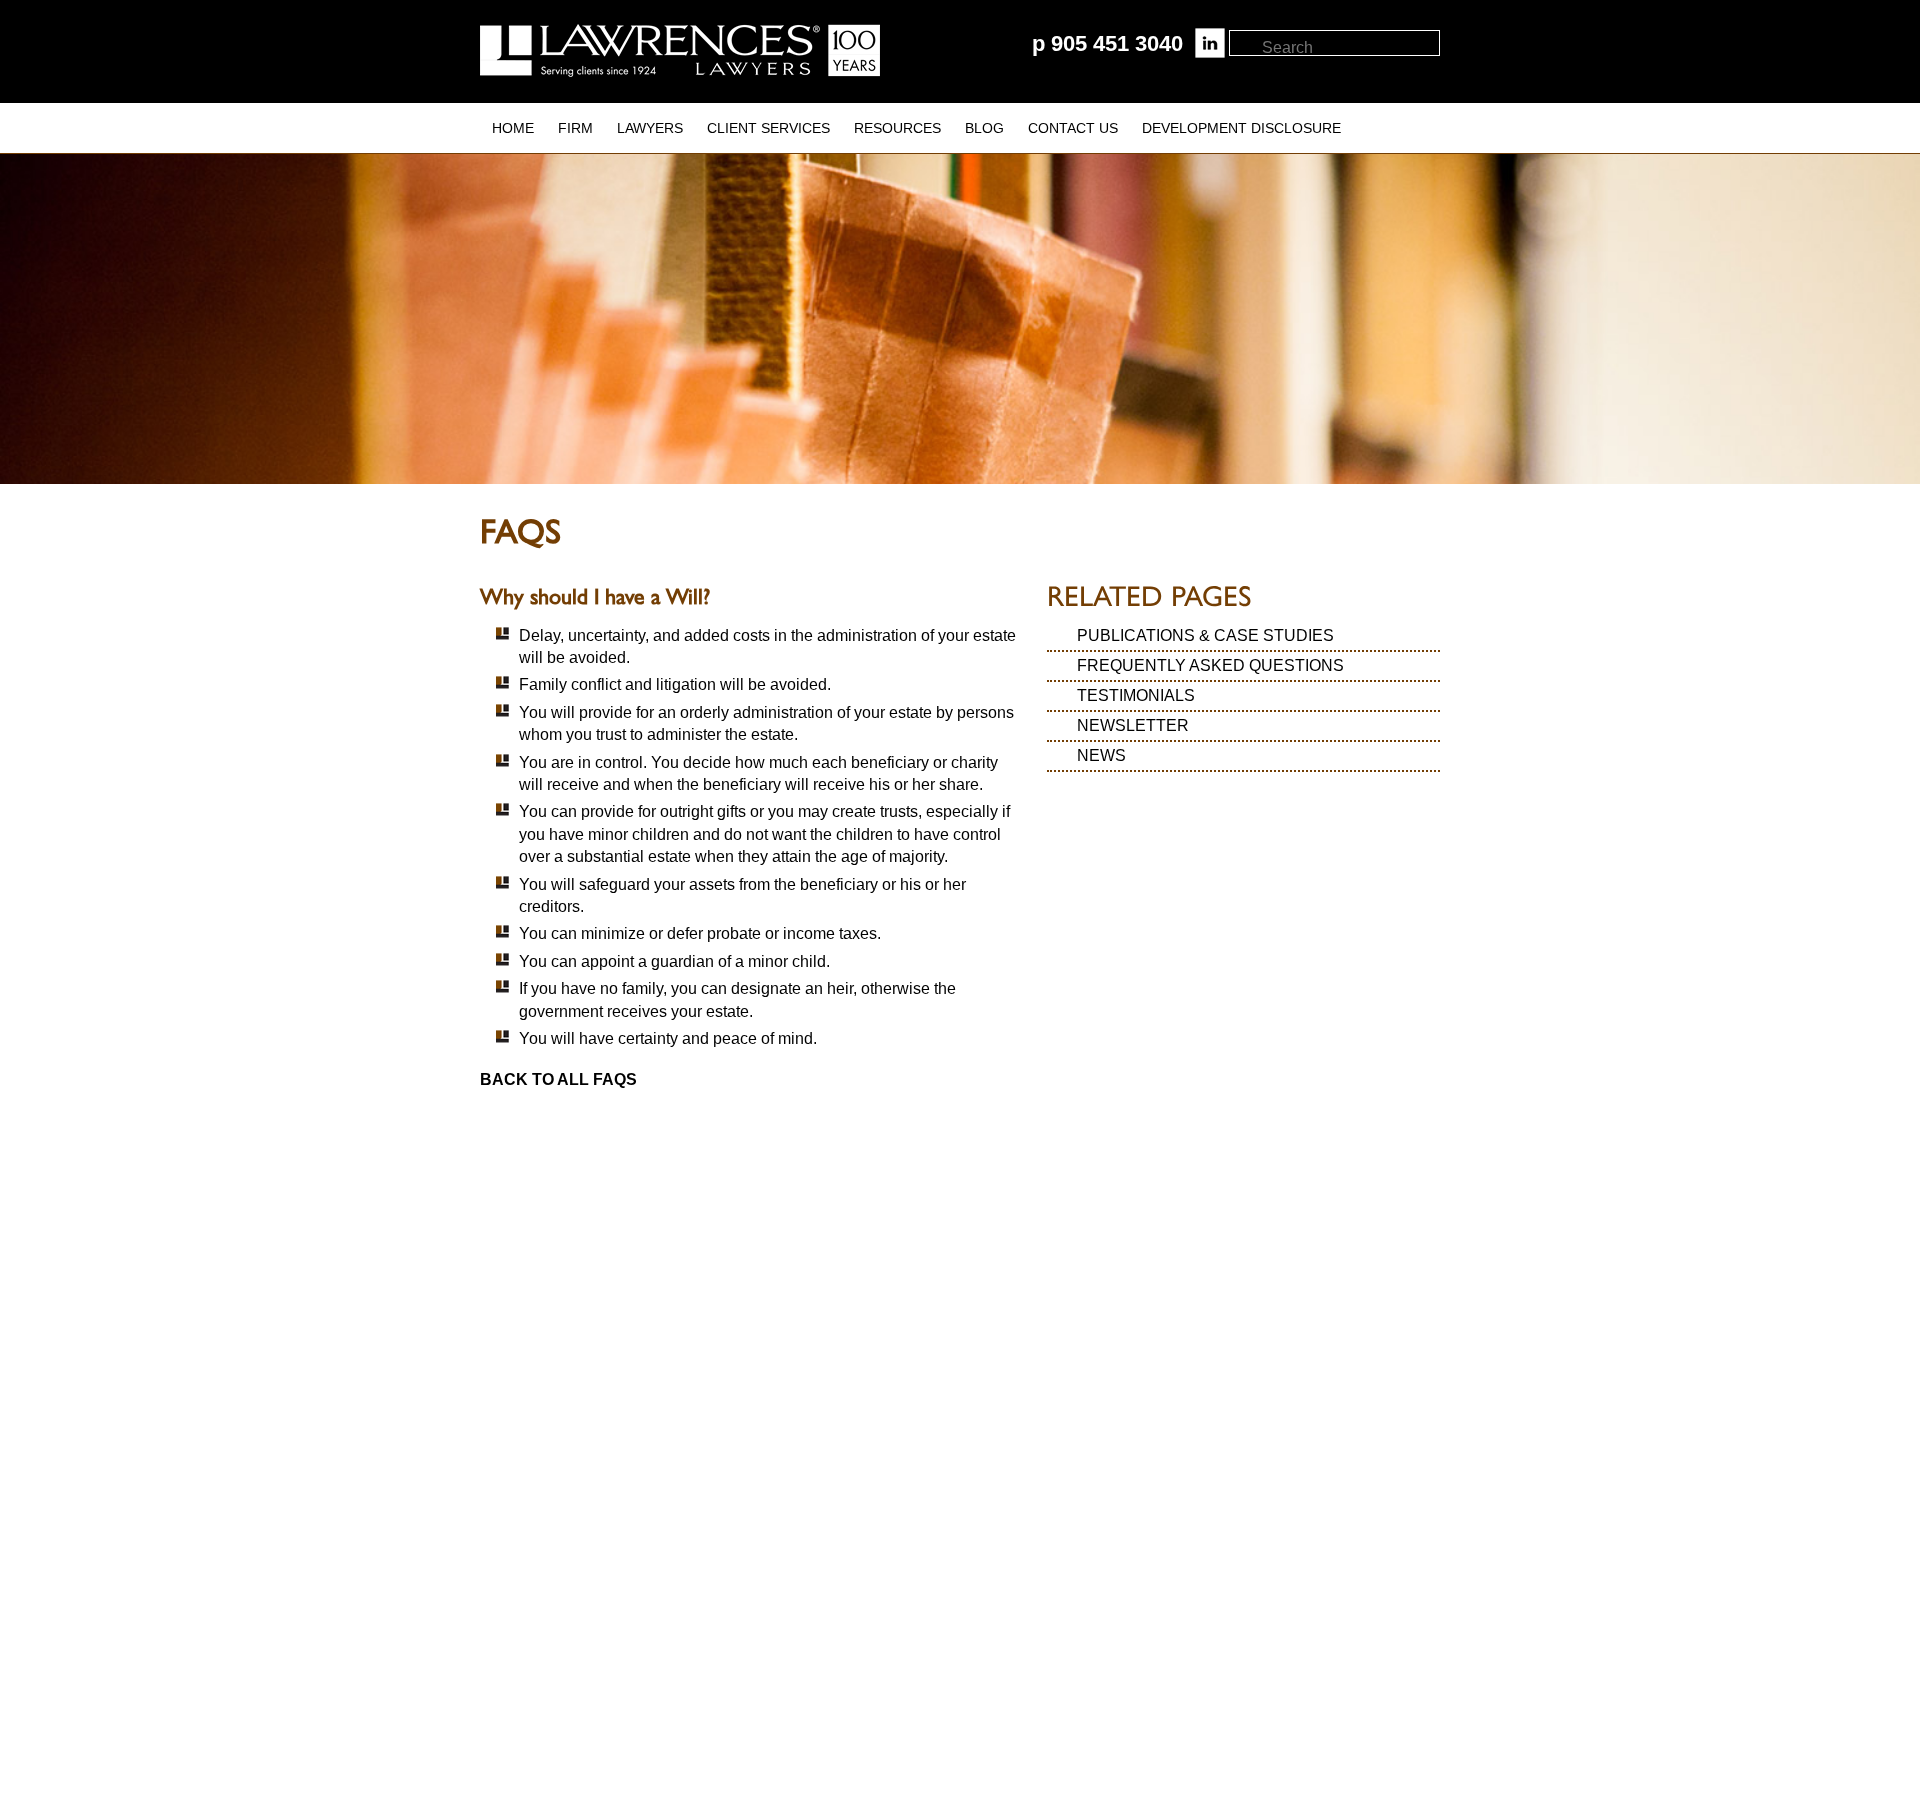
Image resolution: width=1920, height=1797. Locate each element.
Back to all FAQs (558, 1079)
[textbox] (1349, 48)
